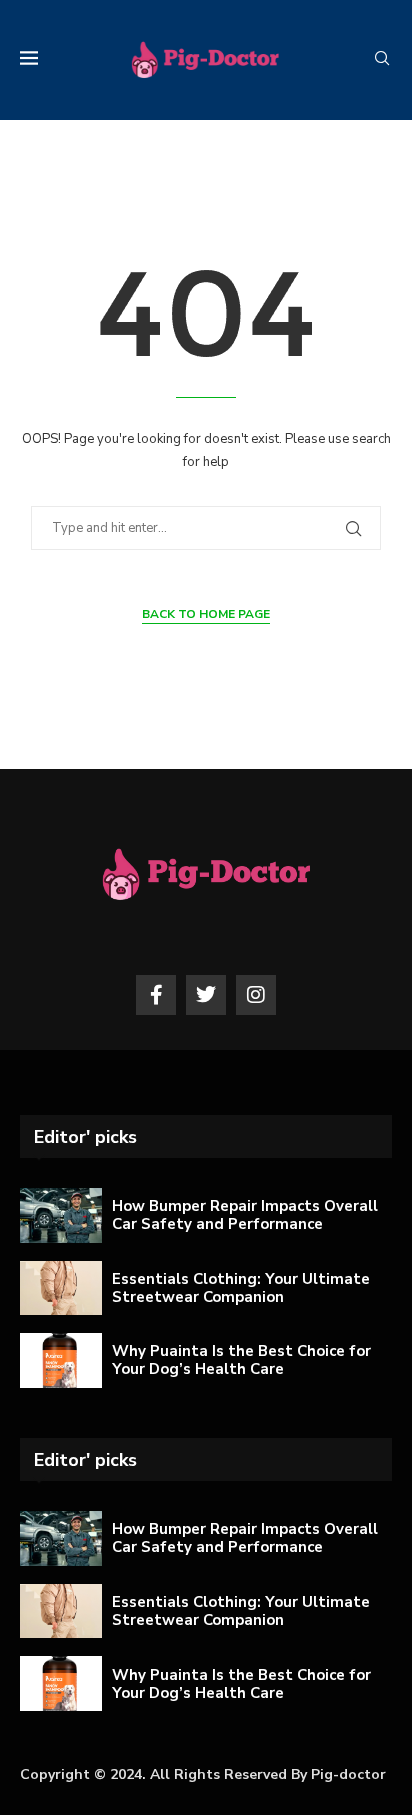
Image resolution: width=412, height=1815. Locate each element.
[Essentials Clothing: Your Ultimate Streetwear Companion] (61, 1288)
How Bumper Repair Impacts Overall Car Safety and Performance (245, 1215)
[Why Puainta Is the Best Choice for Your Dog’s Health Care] (61, 1360)
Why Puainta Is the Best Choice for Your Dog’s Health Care (241, 1360)
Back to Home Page (206, 614)
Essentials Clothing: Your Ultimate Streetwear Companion (241, 1288)
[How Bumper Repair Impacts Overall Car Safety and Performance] (61, 1215)
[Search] (382, 60)
